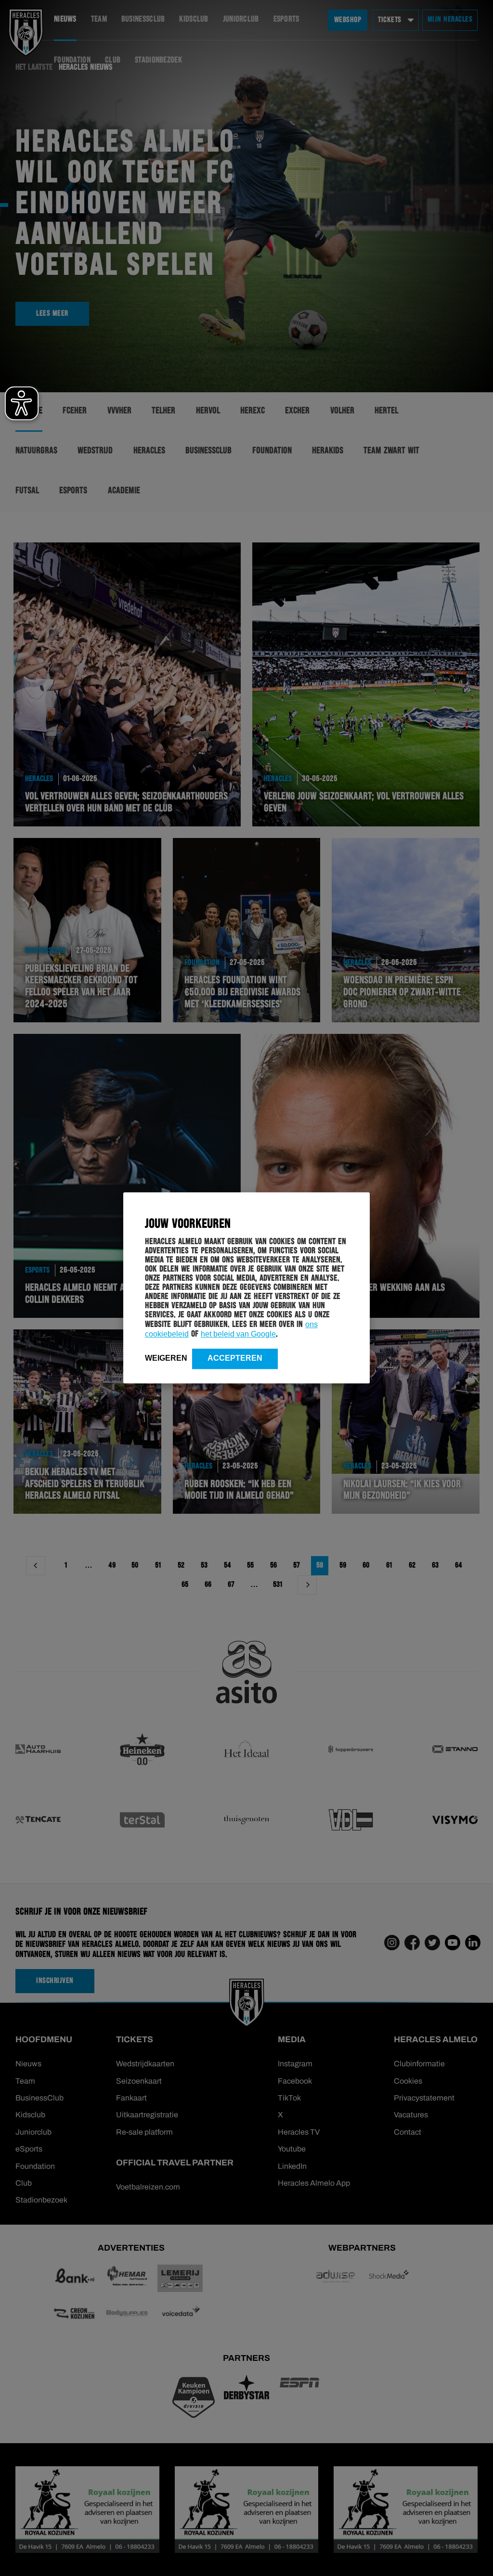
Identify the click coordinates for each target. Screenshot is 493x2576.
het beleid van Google (238, 1334)
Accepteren (235, 1358)
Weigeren (166, 1358)
